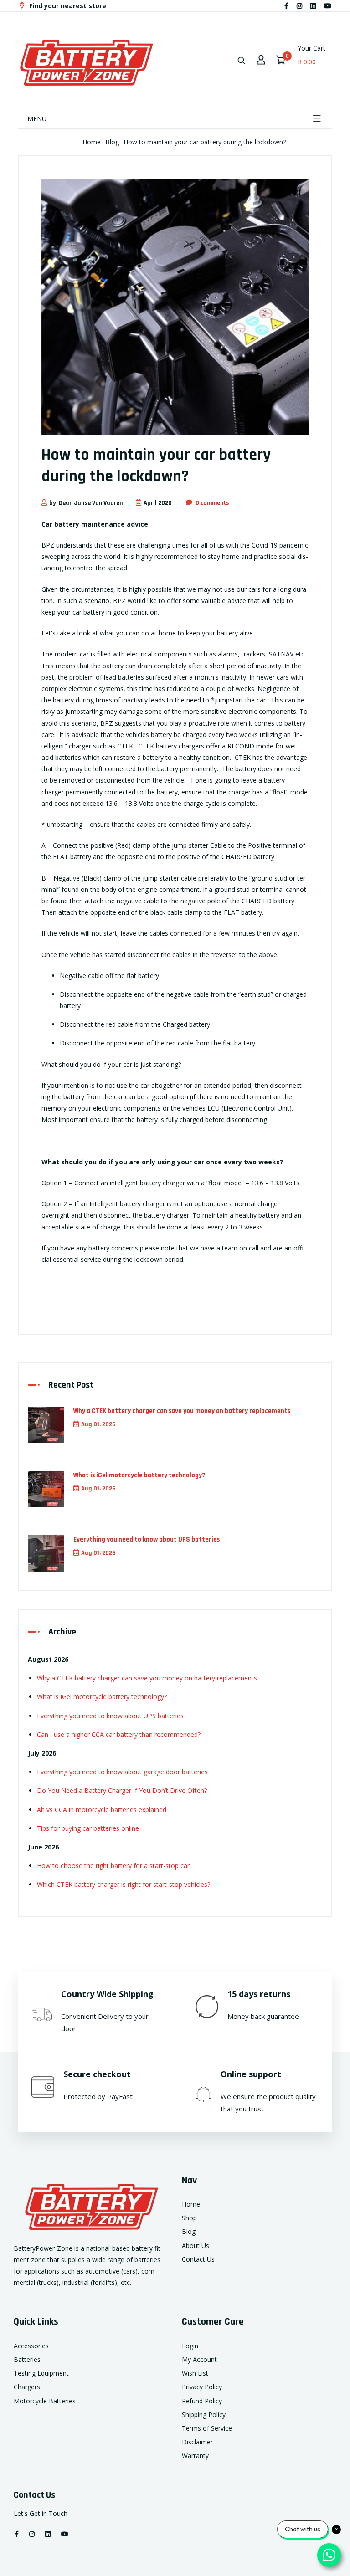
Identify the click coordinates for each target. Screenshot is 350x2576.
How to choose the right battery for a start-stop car (113, 1866)
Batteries (27, 2359)
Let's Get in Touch (41, 2513)
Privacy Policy (202, 2387)
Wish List (195, 2373)
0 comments (212, 503)
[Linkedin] (313, 6)
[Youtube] (328, 6)
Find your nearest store (67, 6)
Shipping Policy (204, 2415)
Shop (189, 2218)
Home (92, 142)
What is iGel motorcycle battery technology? (139, 1475)
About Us (196, 2246)
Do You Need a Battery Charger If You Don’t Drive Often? (122, 1790)
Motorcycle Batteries (45, 2401)
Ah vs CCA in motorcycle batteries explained (102, 1810)
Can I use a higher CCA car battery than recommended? (119, 1734)
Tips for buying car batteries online (88, 1828)
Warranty (195, 2456)
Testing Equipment (41, 2373)
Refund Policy (202, 2401)
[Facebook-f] (286, 6)
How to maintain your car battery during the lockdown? (205, 142)
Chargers (27, 2387)
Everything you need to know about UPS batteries (147, 1539)
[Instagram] (299, 6)
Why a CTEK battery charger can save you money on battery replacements (182, 1411)
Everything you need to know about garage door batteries (122, 1772)
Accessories (31, 2346)
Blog (112, 142)
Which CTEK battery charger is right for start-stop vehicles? (124, 1884)
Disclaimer (197, 2442)
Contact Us (198, 2259)
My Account (199, 2359)
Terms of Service (207, 2428)
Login (190, 2346)
